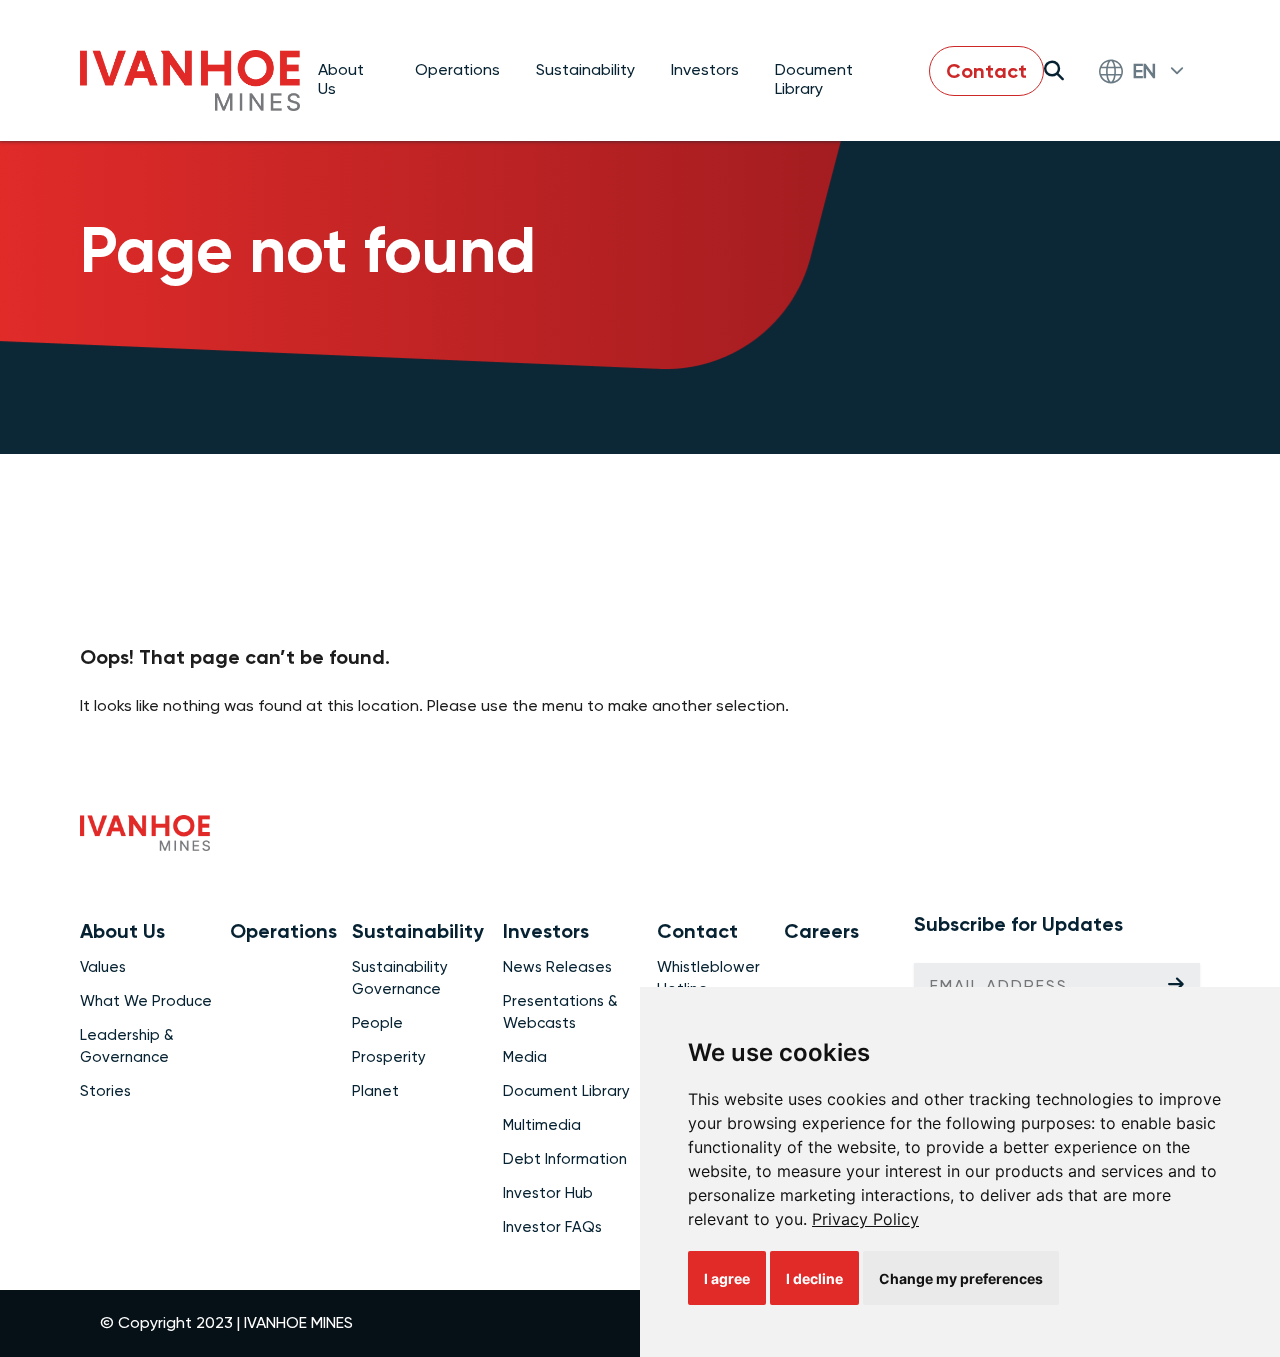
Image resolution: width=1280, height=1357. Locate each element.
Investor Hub (548, 1193)
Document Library (814, 78)
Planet (375, 1091)
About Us (341, 78)
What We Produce (146, 1001)
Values (103, 967)
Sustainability (585, 69)
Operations (457, 69)
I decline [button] (814, 1278)
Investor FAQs (552, 1227)
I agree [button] (727, 1278)
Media (525, 1057)
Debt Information (565, 1159)
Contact (986, 71)
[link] (865, 1219)
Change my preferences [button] (961, 1278)
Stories (105, 1091)
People (377, 1023)
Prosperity (389, 1057)
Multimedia (542, 1125)
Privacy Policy (865, 1219)
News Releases (557, 967)
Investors (705, 69)
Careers (821, 931)
